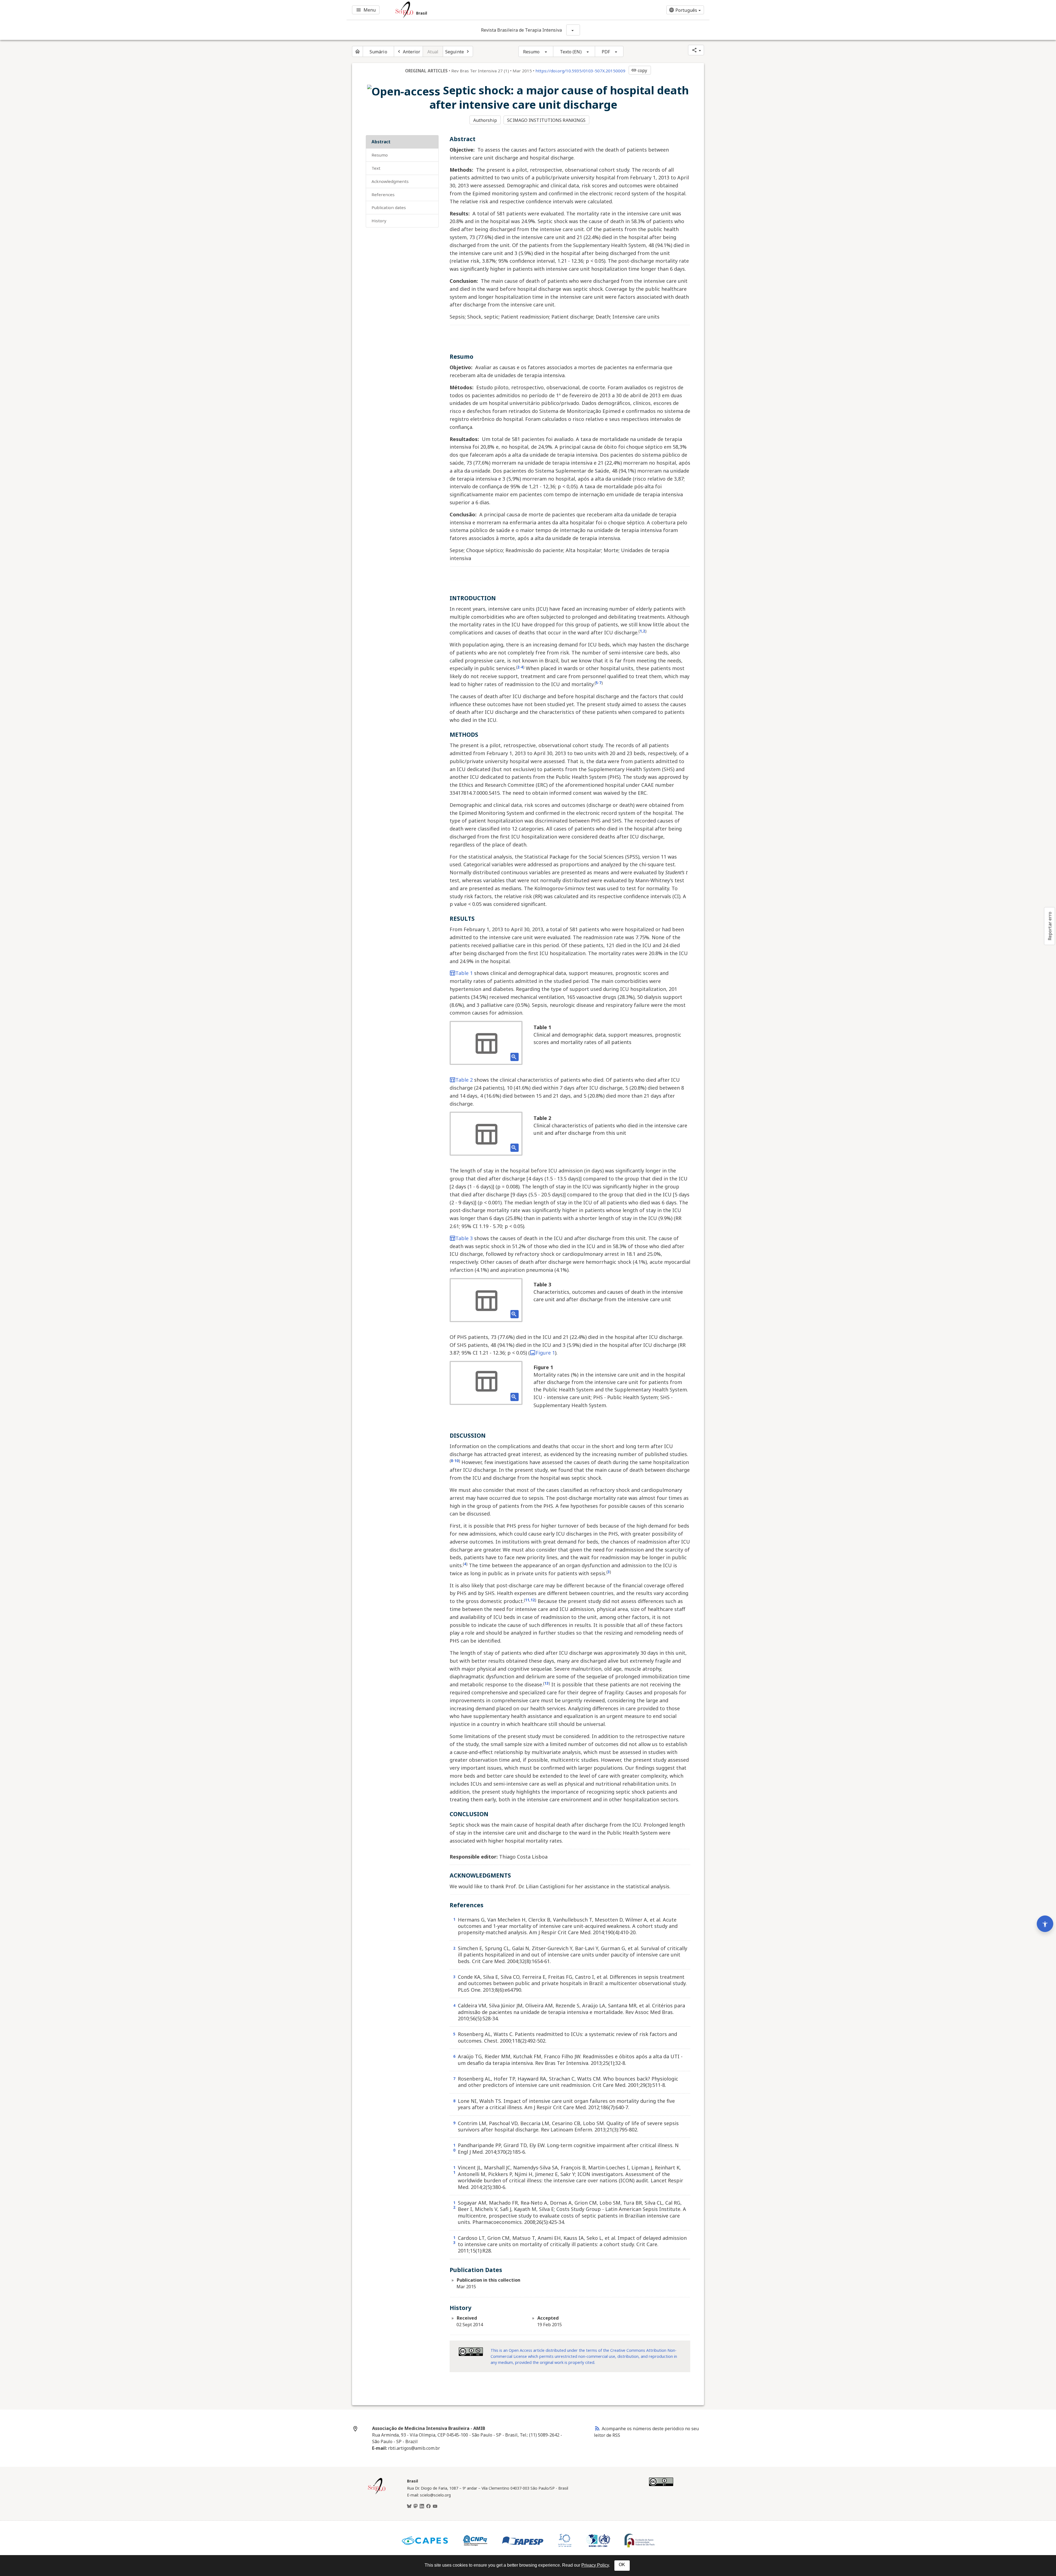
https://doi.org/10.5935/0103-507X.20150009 (580, 71)
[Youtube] (435, 2506)
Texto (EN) (571, 52)
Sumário (378, 52)
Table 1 (464, 973)
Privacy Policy (595, 2565)
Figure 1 (545, 1353)
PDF (606, 52)
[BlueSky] (409, 2506)
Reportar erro (1050, 926)
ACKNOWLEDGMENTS (390, 181)
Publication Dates (389, 207)
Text (376, 168)
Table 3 (464, 1238)
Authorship (485, 120)
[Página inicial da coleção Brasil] (377, 2493)
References (383, 194)
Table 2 (464, 1080)
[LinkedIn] (422, 2506)
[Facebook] (428, 2506)
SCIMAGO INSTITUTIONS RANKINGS (546, 120)
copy (639, 70)
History (379, 221)
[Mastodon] (416, 2506)
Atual (433, 52)
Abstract (381, 142)
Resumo (531, 52)
